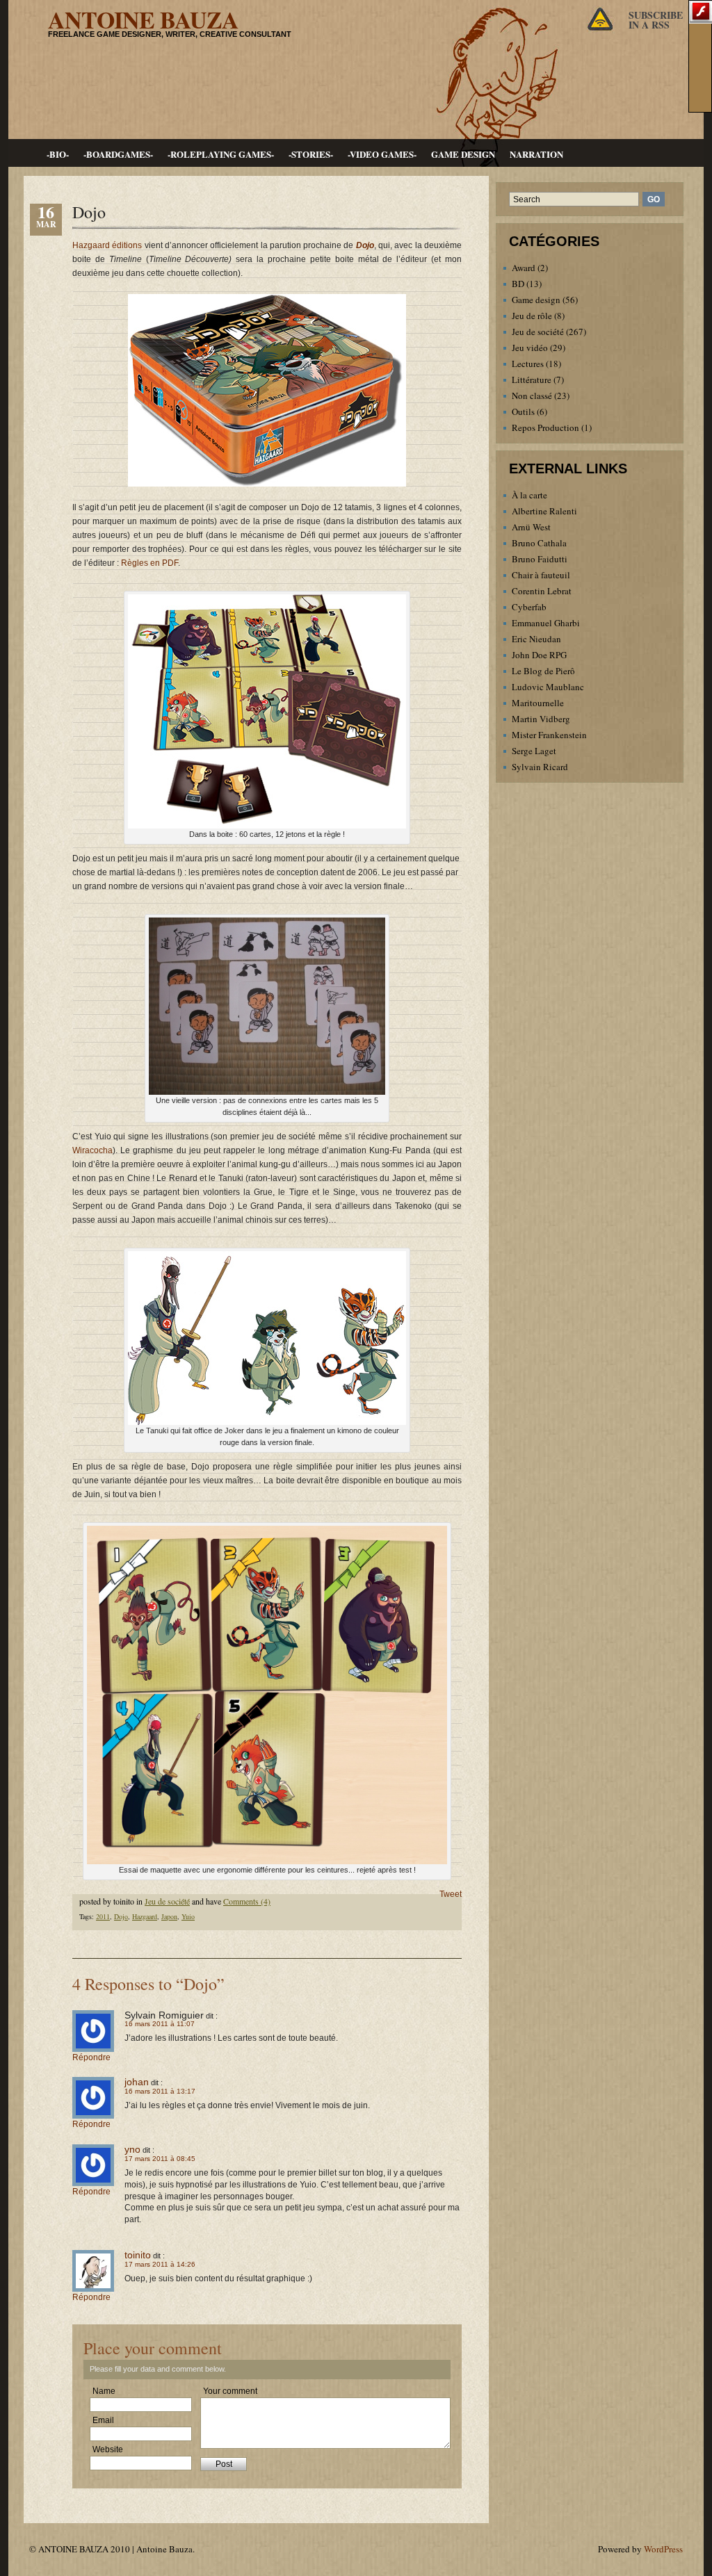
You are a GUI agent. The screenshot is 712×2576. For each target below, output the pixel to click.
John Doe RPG (539, 655)
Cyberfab (529, 607)
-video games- (382, 154)
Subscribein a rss (656, 20)
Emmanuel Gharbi (546, 623)
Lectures (528, 364)
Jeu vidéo (530, 348)
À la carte (529, 495)
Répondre (91, 2057)
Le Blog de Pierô (543, 671)
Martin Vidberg (541, 719)
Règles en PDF (149, 563)
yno (132, 2149)
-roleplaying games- (221, 154)
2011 (103, 1916)
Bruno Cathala (539, 543)
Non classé (532, 396)
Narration (536, 154)
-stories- (311, 154)
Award (524, 268)
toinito (138, 2255)
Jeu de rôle (532, 316)
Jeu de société (167, 1901)
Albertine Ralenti (544, 511)
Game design (463, 154)
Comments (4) (247, 1901)
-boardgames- (118, 154)
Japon (169, 1916)
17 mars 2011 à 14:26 (160, 2264)
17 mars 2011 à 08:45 (160, 2159)
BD (518, 284)
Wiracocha (92, 1150)
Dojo (89, 212)
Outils (523, 411)
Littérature (532, 380)
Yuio (188, 1916)
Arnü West (531, 527)
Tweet (451, 1894)
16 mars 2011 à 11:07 (160, 2024)
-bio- (58, 154)
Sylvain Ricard (540, 767)
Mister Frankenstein (549, 735)
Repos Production (545, 427)
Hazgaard (145, 1916)
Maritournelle (538, 703)
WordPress (663, 2549)
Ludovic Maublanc (548, 687)
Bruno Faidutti (540, 559)
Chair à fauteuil (541, 575)
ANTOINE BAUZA (143, 19)
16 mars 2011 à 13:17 (160, 2091)
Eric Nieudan (536, 639)
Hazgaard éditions (107, 245)
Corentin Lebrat (542, 591)
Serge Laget (534, 751)
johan (137, 2082)
